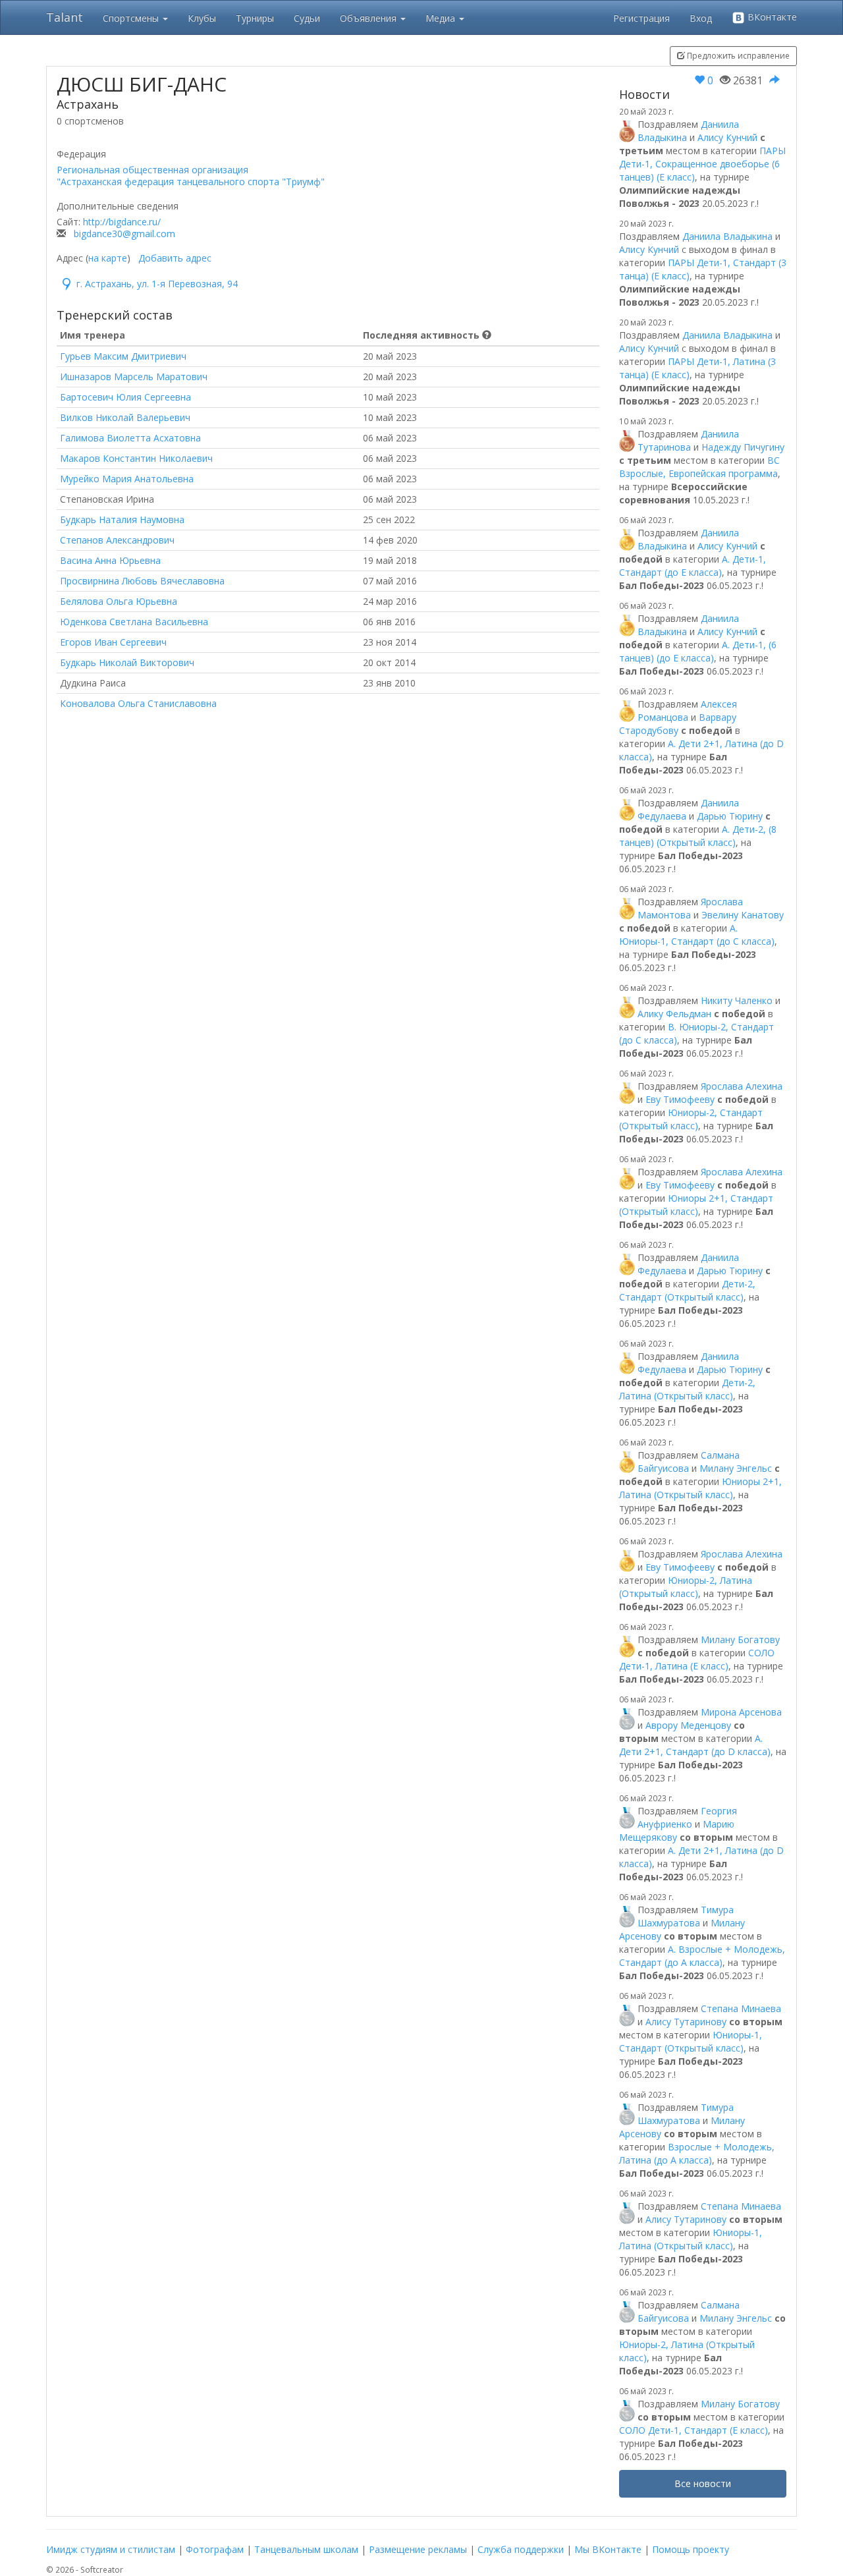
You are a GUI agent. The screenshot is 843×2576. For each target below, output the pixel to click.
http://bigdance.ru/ (122, 222)
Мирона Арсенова (741, 1712)
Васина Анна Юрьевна (110, 560)
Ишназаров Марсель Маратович (134, 377)
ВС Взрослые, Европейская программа (699, 467)
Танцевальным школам (306, 2549)
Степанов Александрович (117, 540)
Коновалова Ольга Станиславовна (138, 703)
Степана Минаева (741, 2008)
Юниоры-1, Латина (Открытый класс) (691, 2239)
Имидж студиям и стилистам (111, 2549)
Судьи (307, 18)
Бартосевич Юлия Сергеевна (125, 397)
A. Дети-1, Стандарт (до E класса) (693, 566)
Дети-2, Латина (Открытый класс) (687, 1389)
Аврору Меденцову (688, 1725)
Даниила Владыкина (727, 236)
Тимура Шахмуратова (686, 1916)
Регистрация (641, 18)
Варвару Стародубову (678, 724)
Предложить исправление (737, 56)
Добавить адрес (175, 258)
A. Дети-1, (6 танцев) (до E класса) (698, 651)
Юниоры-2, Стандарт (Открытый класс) (691, 1119)
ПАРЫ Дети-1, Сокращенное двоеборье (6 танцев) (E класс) (702, 164)
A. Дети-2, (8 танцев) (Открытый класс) (698, 836)
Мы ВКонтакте (608, 2549)
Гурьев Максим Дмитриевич (123, 356)
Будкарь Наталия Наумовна (122, 519)
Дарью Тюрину (730, 816)
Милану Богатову (740, 1639)
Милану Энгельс (736, 1468)
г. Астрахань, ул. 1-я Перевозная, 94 (157, 284)
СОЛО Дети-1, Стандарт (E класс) (693, 2430)
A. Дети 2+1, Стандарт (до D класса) (695, 1745)
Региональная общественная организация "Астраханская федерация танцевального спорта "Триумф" (191, 176)
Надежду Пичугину (743, 447)
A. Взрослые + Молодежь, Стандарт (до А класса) (702, 1956)
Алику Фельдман (674, 1014)
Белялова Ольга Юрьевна (119, 601)
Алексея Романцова (687, 711)
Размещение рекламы (418, 2549)
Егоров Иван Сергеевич (113, 642)
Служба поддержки (521, 2549)
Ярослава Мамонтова (690, 908)
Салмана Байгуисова (689, 1462)
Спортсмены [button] (132, 18)
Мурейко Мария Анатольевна (127, 479)
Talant (65, 17)
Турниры (255, 18)
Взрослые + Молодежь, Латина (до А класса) (697, 2153)
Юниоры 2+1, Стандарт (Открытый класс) (696, 1205)
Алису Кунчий (727, 137)
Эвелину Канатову (743, 915)
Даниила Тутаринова (688, 440)
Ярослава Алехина (742, 1086)
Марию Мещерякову (677, 1831)
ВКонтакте (771, 17)
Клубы (202, 18)
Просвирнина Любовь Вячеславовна (142, 581)
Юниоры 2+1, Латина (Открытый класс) (700, 1488)
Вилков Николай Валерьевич (125, 417)
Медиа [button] (442, 18)
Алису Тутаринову (686, 2022)
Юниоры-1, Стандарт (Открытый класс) (691, 2041)
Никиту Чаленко (737, 1000)
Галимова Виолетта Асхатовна (130, 438)
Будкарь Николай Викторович (127, 662)
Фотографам (215, 2549)
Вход (701, 18)
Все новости (703, 2483)
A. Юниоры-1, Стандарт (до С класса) (697, 935)
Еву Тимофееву (680, 1099)
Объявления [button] (369, 18)
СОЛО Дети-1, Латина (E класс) (697, 1659)
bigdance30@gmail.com (124, 234)
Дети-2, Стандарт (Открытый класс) (687, 1290)
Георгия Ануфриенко (687, 1817)
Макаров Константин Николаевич (136, 458)
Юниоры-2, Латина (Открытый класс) (686, 1587)
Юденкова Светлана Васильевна (134, 622)
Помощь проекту (691, 2549)
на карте (108, 258)
